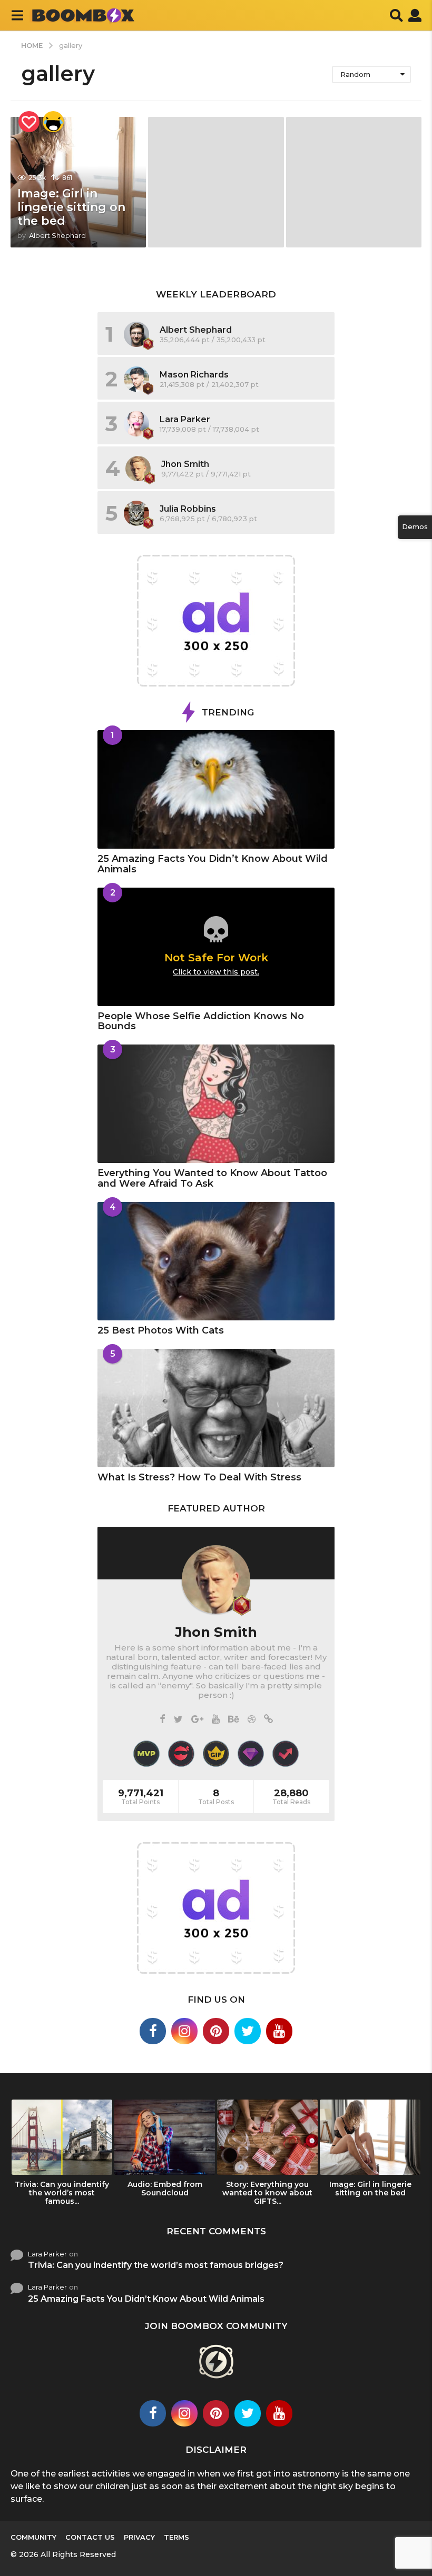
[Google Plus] (197, 1720)
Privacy (139, 2537)
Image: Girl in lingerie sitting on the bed (71, 207)
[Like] (29, 122)
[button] (17, 15)
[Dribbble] (252, 1720)
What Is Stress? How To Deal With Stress (199, 1477)
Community (33, 2537)
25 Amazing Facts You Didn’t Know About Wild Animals (213, 864)
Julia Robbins (188, 509)
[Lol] (53, 122)
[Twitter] (178, 1720)
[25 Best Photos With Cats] (216, 1261)
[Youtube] (279, 2031)
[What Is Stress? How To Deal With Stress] (216, 1408)
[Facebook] (163, 1720)
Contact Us (90, 2537)
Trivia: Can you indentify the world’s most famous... (62, 2193)
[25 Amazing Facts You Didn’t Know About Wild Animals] (216, 789)
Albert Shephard (196, 330)
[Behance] (234, 1720)
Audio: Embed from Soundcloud (165, 2189)
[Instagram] (184, 2031)
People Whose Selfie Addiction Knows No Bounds (201, 1021)
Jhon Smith (185, 464)
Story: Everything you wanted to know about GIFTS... (267, 2193)
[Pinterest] (216, 2031)
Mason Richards (194, 375)
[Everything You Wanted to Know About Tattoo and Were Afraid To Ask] (216, 1104)
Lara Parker (185, 419)
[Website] (268, 1720)
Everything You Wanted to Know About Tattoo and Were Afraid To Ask (212, 1178)
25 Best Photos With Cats (161, 1330)
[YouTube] (216, 1720)
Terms (176, 2537)
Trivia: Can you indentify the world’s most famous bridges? (156, 2265)
